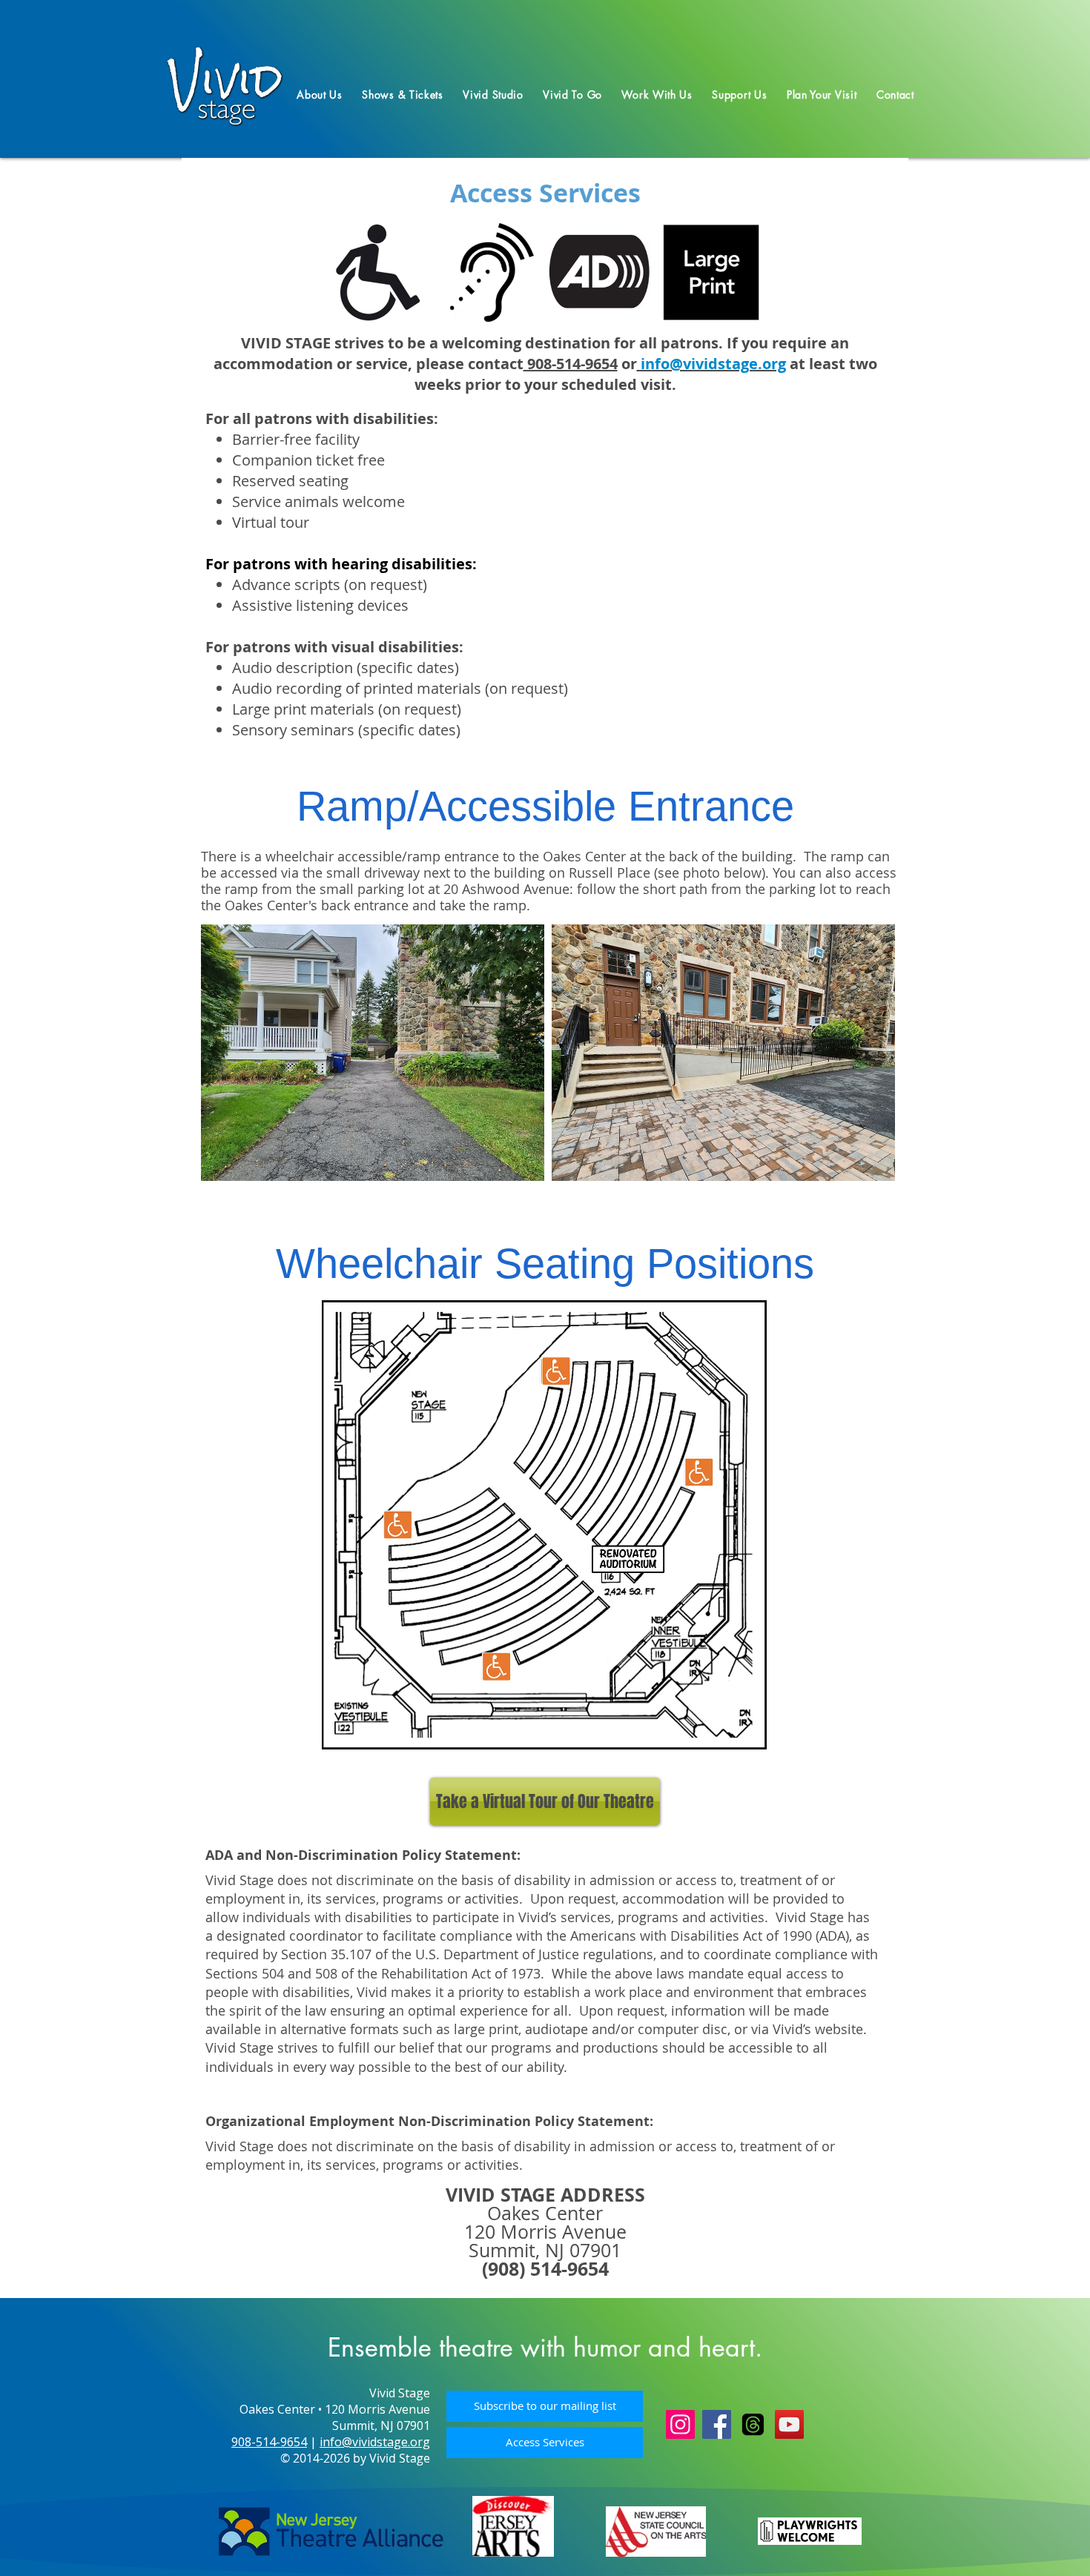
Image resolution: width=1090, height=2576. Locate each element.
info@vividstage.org (375, 2442)
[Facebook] (717, 2424)
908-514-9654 (571, 364)
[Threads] (753, 2424)
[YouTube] (789, 2424)
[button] (320, 95)
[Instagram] (680, 2424)
